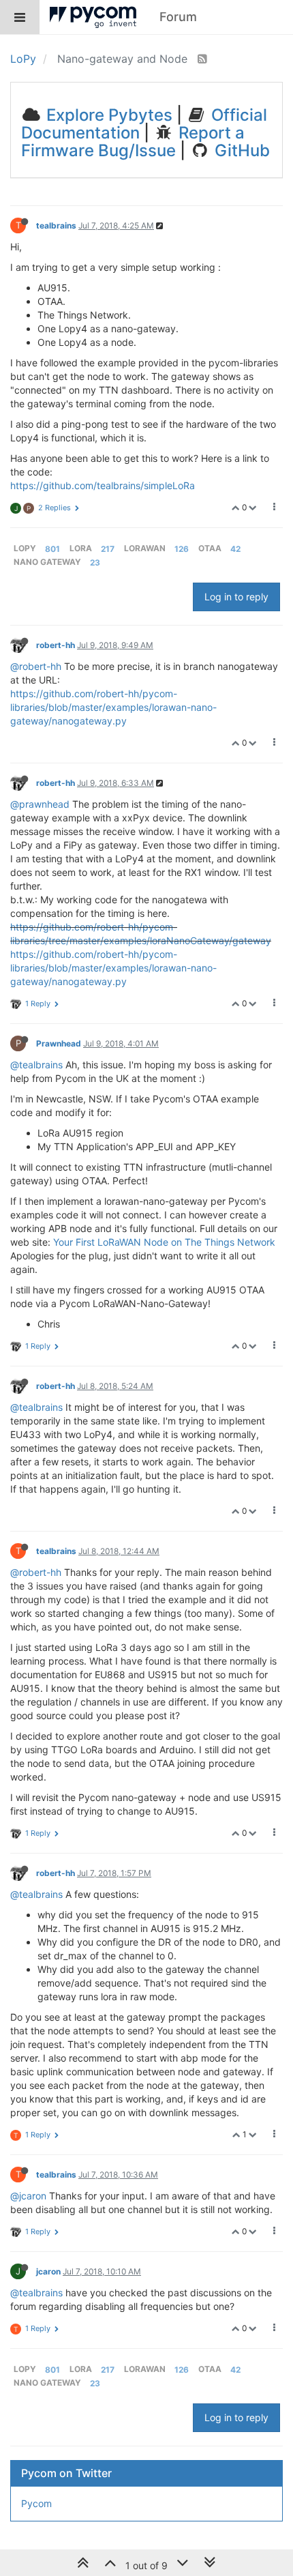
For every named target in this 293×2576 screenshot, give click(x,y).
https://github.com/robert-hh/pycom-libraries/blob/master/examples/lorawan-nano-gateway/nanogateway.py (113, 707)
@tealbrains (36, 1065)
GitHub (240, 150)
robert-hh (56, 645)
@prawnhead (40, 804)
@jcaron (28, 2196)
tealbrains (56, 225)
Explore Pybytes (107, 115)
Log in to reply (236, 597)
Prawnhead (59, 1043)
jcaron (48, 2271)
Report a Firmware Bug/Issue (133, 142)
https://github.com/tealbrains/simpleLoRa (103, 485)
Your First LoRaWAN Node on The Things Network (164, 1242)
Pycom (36, 2503)
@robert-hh (36, 666)
